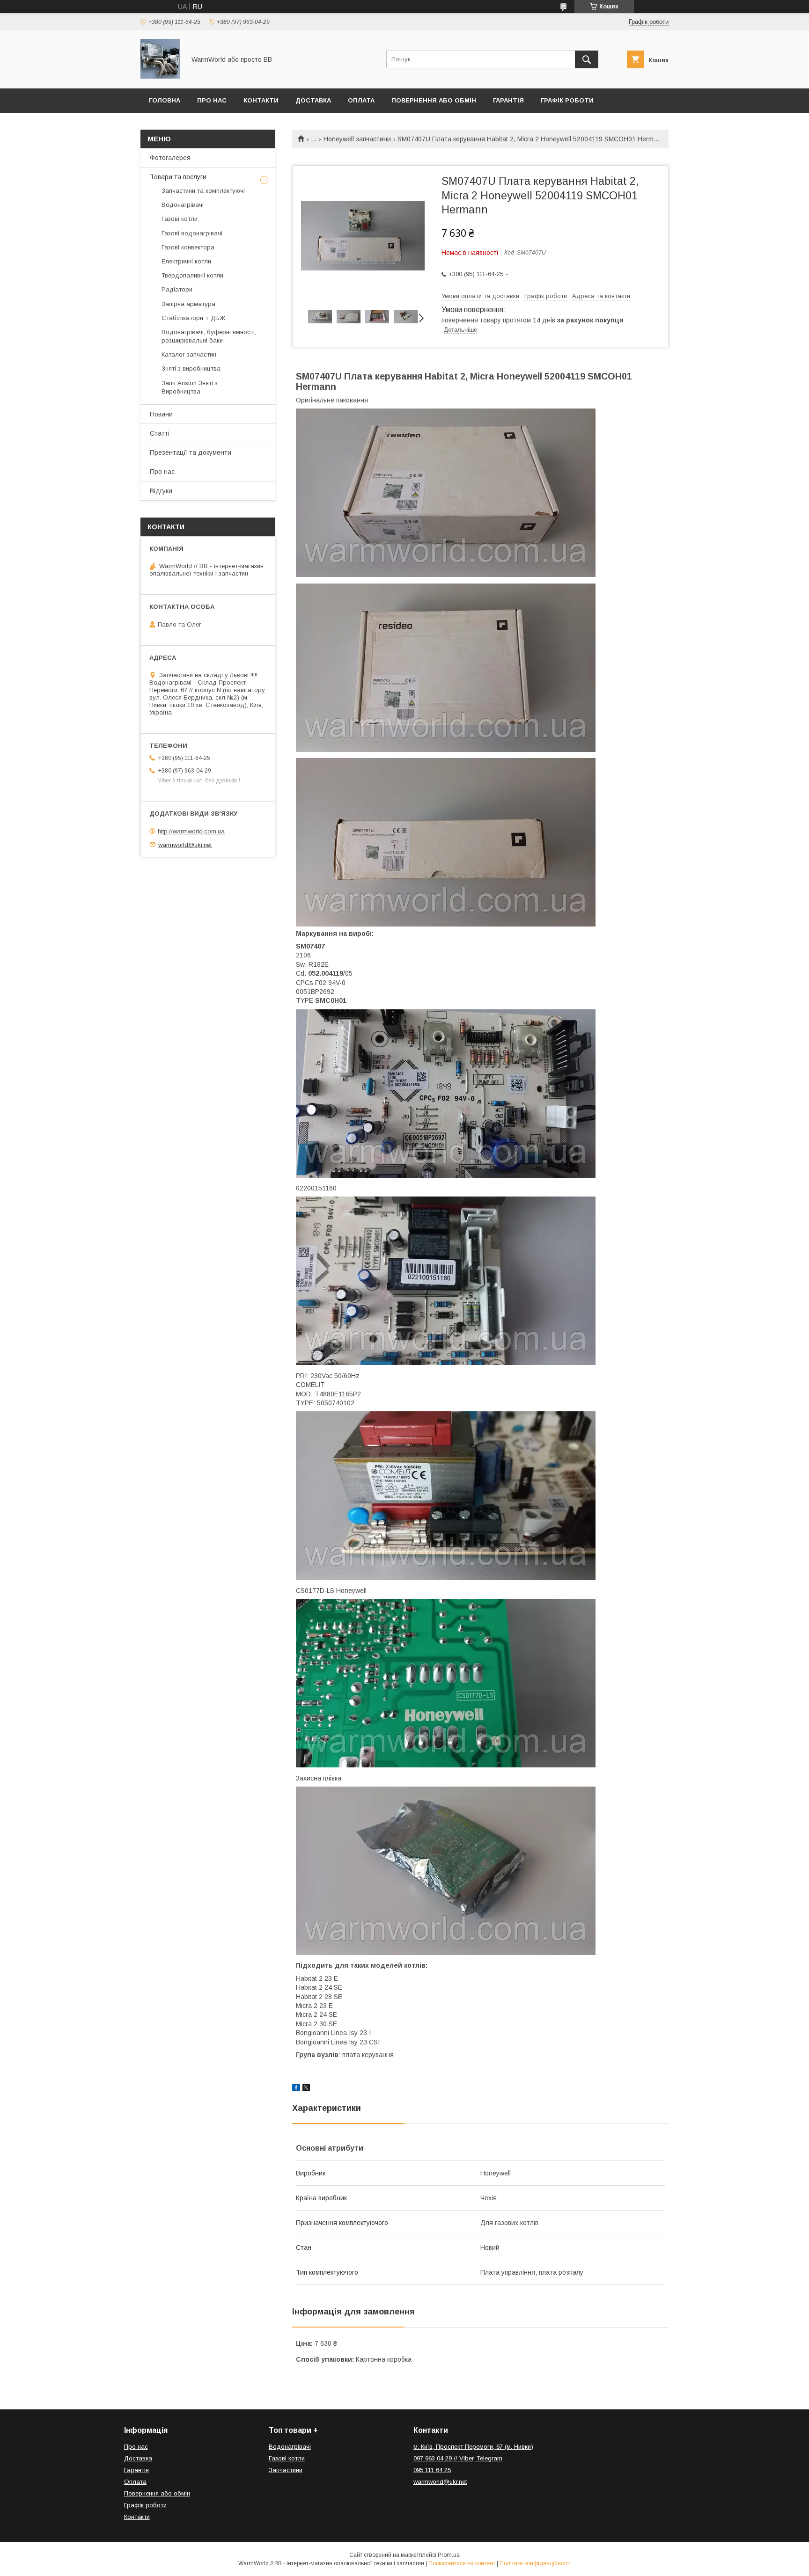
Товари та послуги (178, 177)
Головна (165, 100)
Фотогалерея (170, 158)
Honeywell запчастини (357, 139)
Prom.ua (449, 2555)
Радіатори (177, 289)
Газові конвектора (188, 247)
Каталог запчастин (189, 354)
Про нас (212, 100)
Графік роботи (567, 100)
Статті (160, 433)
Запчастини (286, 2470)
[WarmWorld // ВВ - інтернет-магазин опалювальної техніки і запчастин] (160, 76)
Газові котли (180, 219)
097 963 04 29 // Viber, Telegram (458, 2458)
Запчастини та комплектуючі (203, 191)
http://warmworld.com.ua (191, 831)
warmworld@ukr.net (185, 844)
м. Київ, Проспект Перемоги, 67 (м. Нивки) (473, 2447)
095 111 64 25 (432, 2470)
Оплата (361, 100)
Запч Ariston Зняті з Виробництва (190, 387)
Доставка (313, 100)
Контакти (261, 100)
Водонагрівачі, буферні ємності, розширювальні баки (209, 336)
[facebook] (296, 2089)
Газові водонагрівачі (192, 233)
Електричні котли (186, 261)
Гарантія (508, 100)
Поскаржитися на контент (462, 2563)
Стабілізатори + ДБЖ (193, 318)
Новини (161, 414)
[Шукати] (587, 59)
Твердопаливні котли (192, 275)
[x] (306, 2089)
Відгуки (161, 491)
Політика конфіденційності (535, 2563)
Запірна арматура (188, 304)
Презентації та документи (191, 452)
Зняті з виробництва (191, 369)
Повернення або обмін (434, 100)
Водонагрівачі (183, 205)
